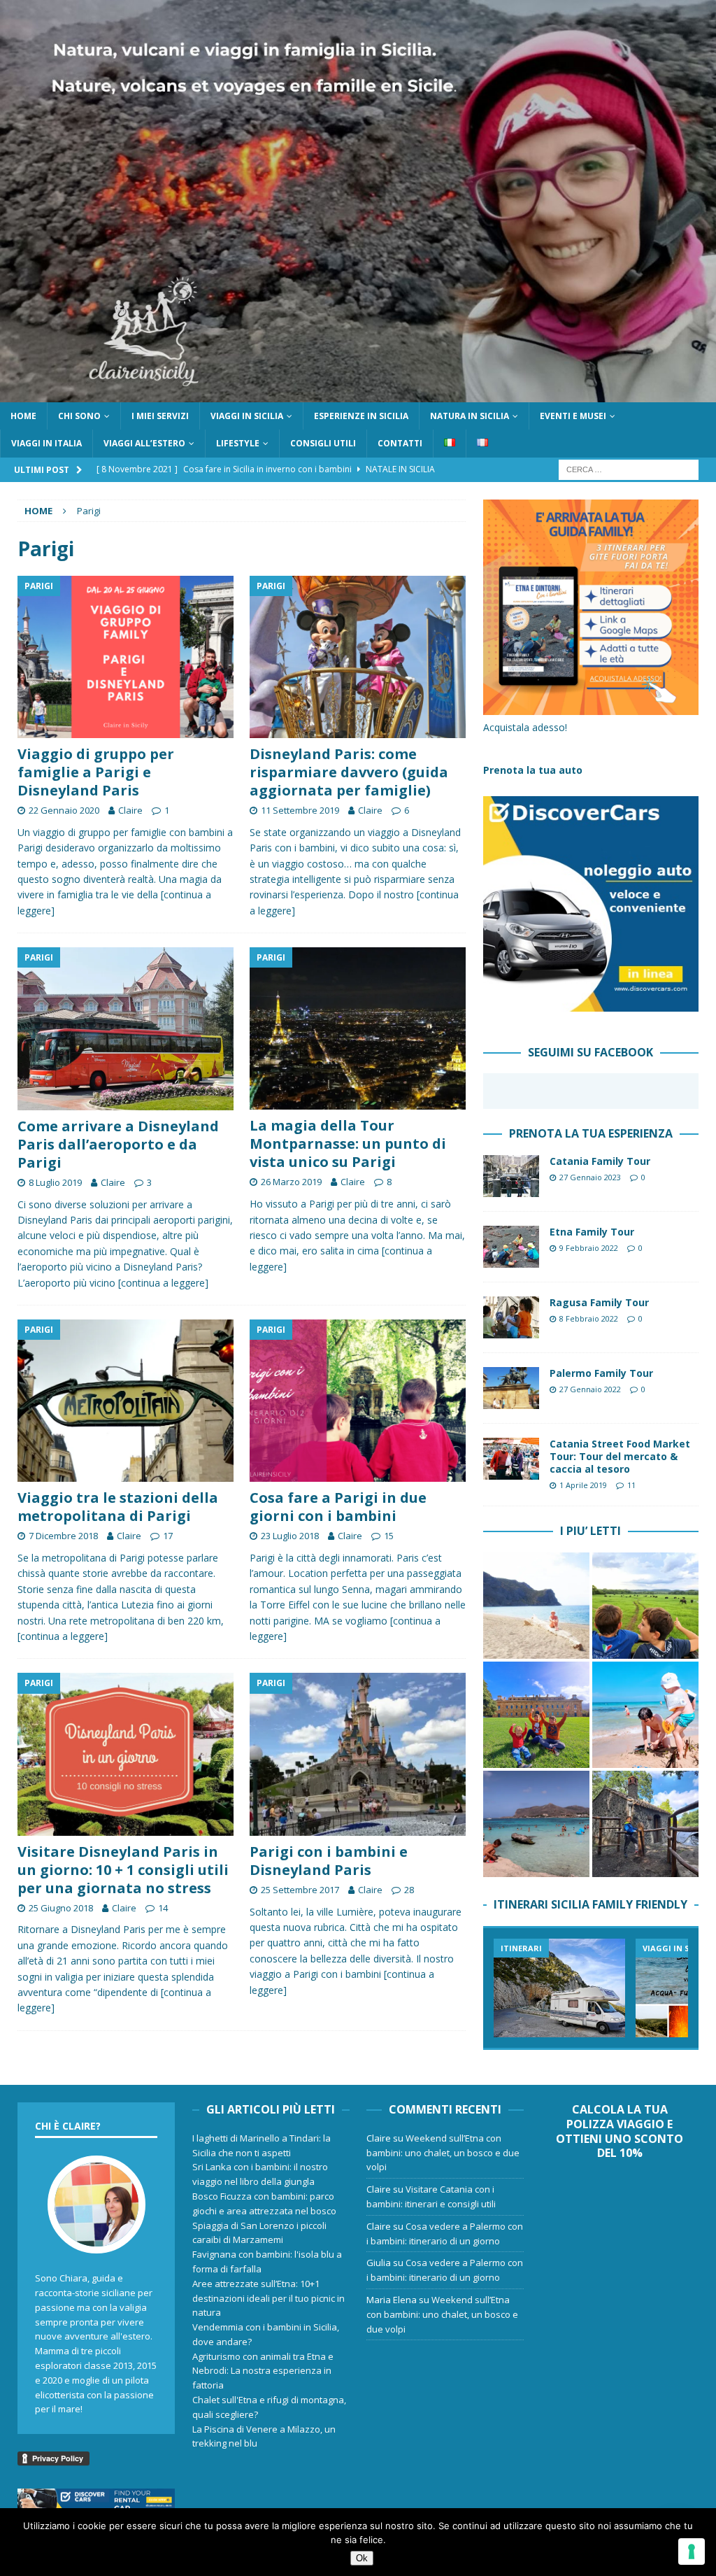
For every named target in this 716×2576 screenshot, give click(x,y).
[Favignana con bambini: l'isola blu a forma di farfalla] (536, 1824)
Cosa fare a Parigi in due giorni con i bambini (338, 1507)
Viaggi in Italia (46, 443)
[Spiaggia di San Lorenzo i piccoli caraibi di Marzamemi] (645, 1715)
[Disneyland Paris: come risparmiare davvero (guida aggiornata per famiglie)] (358, 657)
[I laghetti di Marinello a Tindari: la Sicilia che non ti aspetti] (536, 1606)
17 (168, 1536)
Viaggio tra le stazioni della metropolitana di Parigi (118, 1507)
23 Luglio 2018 (290, 1536)
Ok (362, 2558)
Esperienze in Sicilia (361, 416)
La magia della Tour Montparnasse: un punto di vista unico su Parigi (348, 1144)
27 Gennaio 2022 (590, 1389)
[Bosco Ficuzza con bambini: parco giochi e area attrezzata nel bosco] (536, 1715)
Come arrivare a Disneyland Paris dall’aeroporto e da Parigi (118, 1144)
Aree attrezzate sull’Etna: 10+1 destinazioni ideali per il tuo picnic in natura (268, 2298)
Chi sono (79, 416)
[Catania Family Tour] (511, 1176)
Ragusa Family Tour (599, 1302)
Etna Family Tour (592, 1232)
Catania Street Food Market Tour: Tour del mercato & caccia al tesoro (620, 1456)
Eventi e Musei (573, 416)
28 (409, 1890)
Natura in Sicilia (470, 416)
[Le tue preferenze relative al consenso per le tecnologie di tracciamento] (692, 2552)
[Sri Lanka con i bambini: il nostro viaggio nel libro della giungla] (645, 1606)
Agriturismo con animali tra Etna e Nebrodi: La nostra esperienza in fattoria (263, 2371)
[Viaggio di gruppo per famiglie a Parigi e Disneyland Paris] (126, 657)
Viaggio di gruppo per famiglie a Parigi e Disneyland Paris (96, 772)
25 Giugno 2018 (61, 1908)
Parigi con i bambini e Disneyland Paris (329, 1861)
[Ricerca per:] (629, 468)
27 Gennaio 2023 (590, 1177)
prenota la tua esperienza (591, 1133)
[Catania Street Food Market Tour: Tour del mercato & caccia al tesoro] (511, 1459)
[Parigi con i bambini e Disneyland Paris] (358, 1754)
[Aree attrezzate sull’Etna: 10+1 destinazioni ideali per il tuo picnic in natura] (645, 1824)
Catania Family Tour (600, 1161)
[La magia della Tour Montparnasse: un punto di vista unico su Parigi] (358, 1028)
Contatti (400, 443)
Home (23, 416)
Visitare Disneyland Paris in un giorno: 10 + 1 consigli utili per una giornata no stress (123, 1870)
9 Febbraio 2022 (589, 1248)
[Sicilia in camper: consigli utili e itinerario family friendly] (559, 1988)
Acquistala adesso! (525, 727)
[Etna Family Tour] (511, 1247)
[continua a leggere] (163, 1283)
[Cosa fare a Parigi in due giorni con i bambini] (358, 1401)
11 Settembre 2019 (300, 810)
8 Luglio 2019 (55, 1182)
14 (163, 1908)
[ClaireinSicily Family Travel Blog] (358, 394)
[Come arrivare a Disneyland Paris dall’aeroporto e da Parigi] (126, 1029)
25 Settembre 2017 (300, 1890)
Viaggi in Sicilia (247, 416)
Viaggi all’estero (144, 443)
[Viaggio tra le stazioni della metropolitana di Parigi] (126, 1401)
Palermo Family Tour (601, 1373)
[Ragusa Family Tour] (511, 1317)
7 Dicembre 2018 (63, 1536)
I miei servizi (160, 416)
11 (631, 1485)
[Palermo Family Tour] (511, 1388)
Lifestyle (238, 443)
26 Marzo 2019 (291, 1182)
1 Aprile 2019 (583, 1485)
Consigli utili (323, 443)
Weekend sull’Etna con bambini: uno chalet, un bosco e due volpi (443, 2153)
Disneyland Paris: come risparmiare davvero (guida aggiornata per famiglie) (349, 772)
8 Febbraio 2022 (589, 1318)
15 (389, 1536)
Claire (130, 810)
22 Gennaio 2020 (64, 810)
